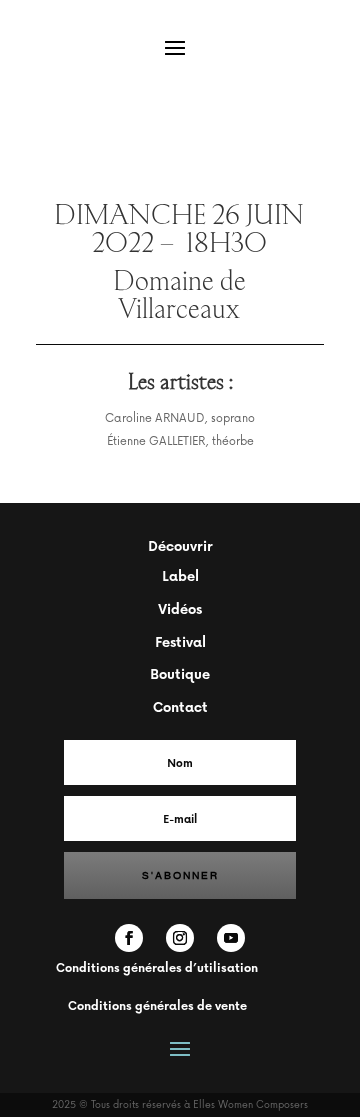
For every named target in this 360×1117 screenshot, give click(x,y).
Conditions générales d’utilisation (157, 967)
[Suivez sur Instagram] (180, 938)
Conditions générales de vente (157, 1005)
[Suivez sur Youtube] (231, 938)
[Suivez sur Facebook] (129, 938)
